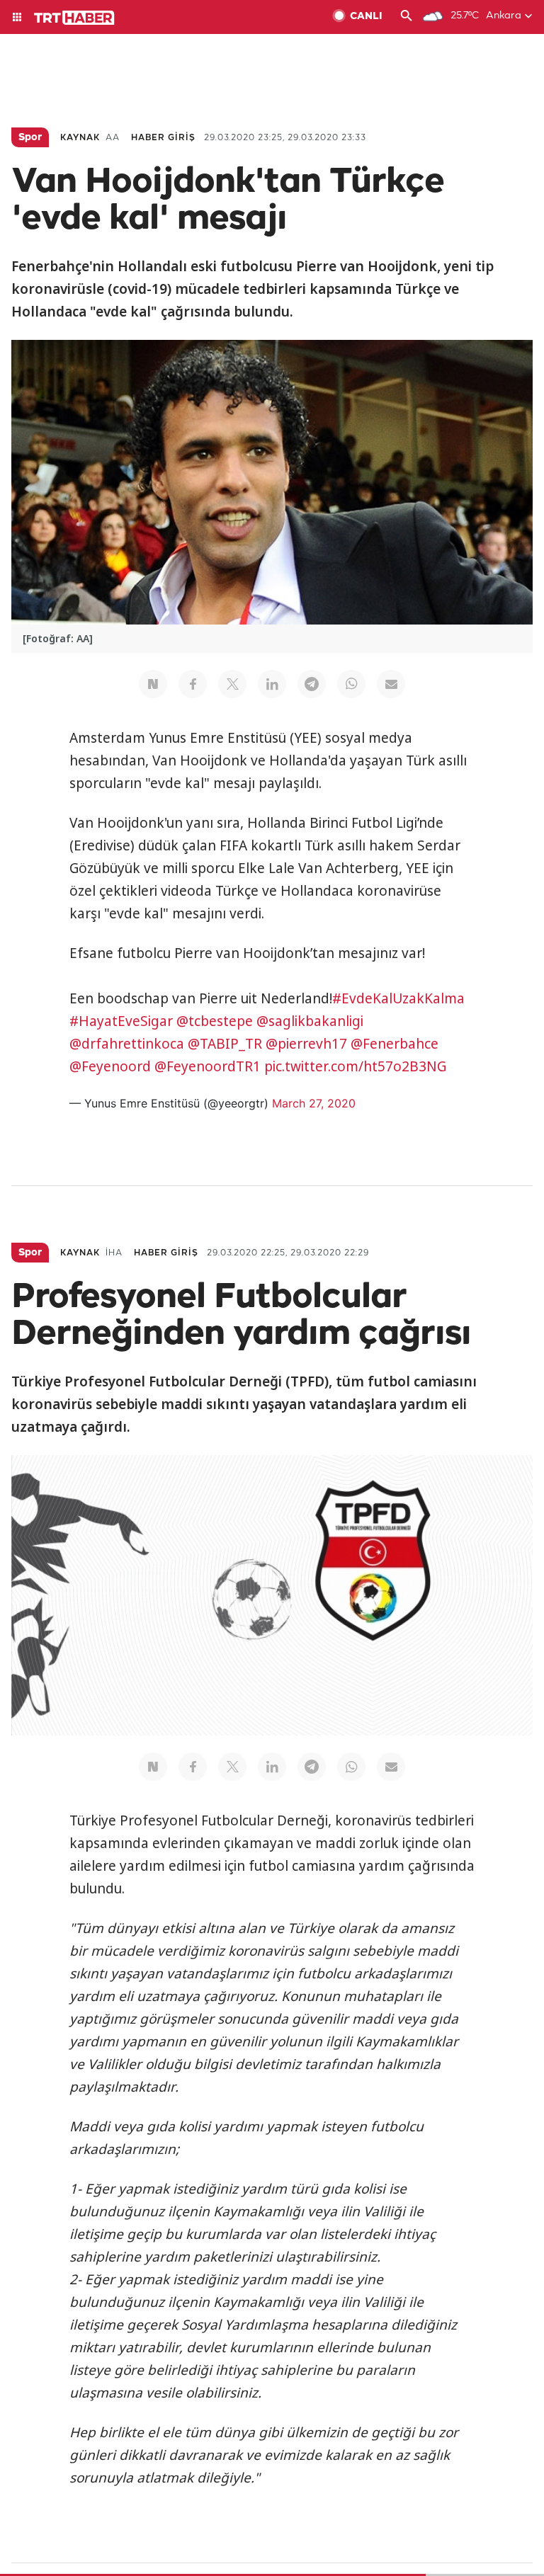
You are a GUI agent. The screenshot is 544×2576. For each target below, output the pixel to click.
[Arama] (407, 17)
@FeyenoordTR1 (208, 1066)
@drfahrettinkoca (127, 1044)
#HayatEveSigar (121, 1021)
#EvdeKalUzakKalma (398, 998)
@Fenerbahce (395, 1044)
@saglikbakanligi (310, 1021)
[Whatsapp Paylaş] (351, 684)
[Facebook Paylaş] (193, 684)
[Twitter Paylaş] (232, 684)
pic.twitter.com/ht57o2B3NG (355, 1066)
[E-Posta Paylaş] (391, 684)
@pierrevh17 (306, 1044)
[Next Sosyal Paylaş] (153, 684)
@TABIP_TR (225, 1044)
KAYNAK (80, 138)
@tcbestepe (215, 1021)
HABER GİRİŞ (163, 138)
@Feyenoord (110, 1066)
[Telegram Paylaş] (312, 684)
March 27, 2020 (314, 1103)
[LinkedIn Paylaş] (272, 684)
